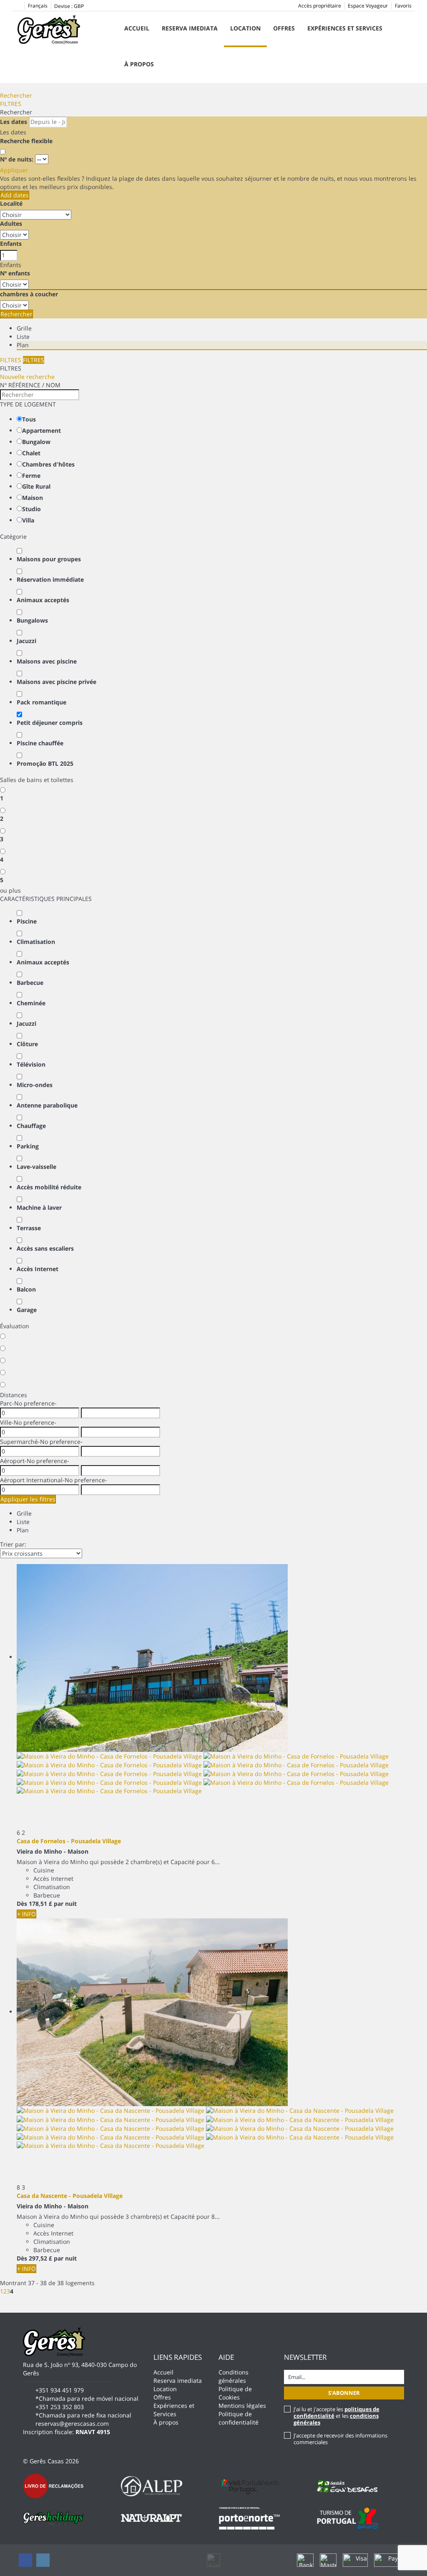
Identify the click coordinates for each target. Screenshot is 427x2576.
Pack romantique (41, 702)
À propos (139, 64)
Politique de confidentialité (239, 2418)
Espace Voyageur (368, 6)
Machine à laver (39, 1207)
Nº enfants (15, 273)
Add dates (15, 195)
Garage (27, 1310)
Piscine (27, 921)
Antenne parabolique (47, 1105)
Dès (22, 1904)
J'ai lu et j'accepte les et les (337, 2416)
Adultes (11, 223)
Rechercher (16, 95)
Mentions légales (242, 2406)
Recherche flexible (27, 141)
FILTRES (11, 104)
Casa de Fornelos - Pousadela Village (69, 1841)
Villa (28, 520)
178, (40, 1904)
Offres (284, 28)
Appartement (41, 430)
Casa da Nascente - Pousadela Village (70, 2196)
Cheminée (31, 1003)
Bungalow (36, 442)
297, (40, 2258)
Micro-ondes (35, 1085)
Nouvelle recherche (27, 377)
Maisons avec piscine (47, 661)
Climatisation (36, 942)
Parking (28, 1146)
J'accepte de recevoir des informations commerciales (340, 2439)
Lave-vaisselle (36, 1167)
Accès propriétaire (320, 6)
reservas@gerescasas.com (72, 2423)
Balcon (26, 1289)
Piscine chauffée (40, 743)
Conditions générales (234, 2376)
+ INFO (26, 1914)
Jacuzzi (26, 641)
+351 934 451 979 (60, 2390)
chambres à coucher (29, 294)
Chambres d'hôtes (48, 464)
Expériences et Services (345, 28)
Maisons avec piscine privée (57, 682)
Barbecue (30, 983)
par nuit (65, 1904)
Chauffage (31, 1126)
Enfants (11, 243)
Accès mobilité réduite (49, 1187)
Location (245, 28)
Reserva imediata (190, 28)
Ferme (31, 476)
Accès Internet (38, 1269)
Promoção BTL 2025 (45, 763)
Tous (29, 419)
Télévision (31, 1064)
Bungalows (32, 620)
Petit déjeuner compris (50, 723)
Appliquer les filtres (28, 1499)
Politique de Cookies (235, 2393)
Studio (31, 509)
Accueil (137, 28)
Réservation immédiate (50, 579)
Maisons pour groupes (49, 559)
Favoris (403, 6)
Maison (33, 498)
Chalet (31, 453)
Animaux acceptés (43, 600)
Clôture (27, 1044)
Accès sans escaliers (45, 1248)
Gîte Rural (36, 486)
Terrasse (29, 1228)
